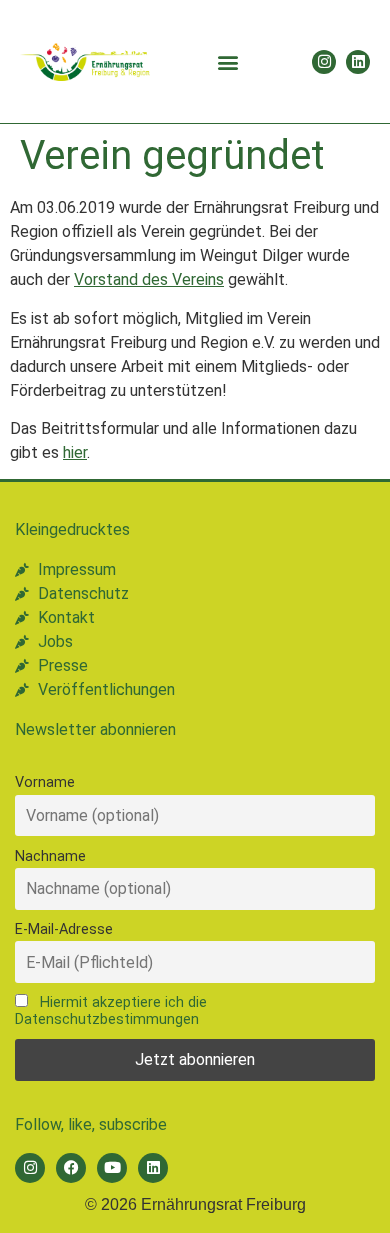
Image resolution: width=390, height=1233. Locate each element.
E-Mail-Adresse (64, 929)
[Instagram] (324, 62)
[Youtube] (112, 1168)
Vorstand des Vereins (149, 279)
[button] (227, 61)
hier (75, 452)
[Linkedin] (358, 62)
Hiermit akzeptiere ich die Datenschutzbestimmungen (111, 1011)
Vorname (45, 782)
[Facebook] (71, 1168)
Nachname (50, 856)
